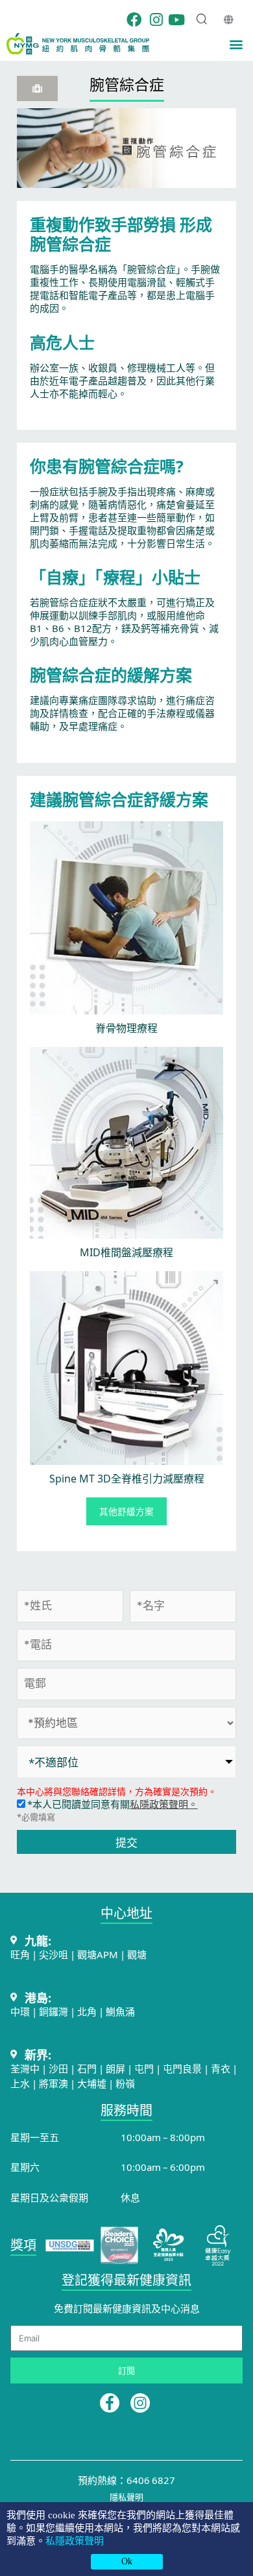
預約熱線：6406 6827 (126, 2480)
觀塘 (137, 1954)
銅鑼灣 (54, 2011)
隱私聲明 (126, 2497)
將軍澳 (54, 2083)
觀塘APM (98, 1954)
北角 (87, 2011)
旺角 (20, 1954)
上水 (20, 2083)
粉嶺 (125, 2083)
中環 (20, 2011)
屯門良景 (183, 2068)
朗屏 (115, 2068)
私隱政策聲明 (75, 2541)
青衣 (221, 2068)
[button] (236, 44)
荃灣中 (25, 2068)
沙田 (58, 2068)
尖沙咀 (54, 1954)
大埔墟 (92, 2083)
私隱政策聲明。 (164, 1804)
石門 (87, 2068)
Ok (127, 2561)
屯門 (144, 2068)
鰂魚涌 (120, 2011)
